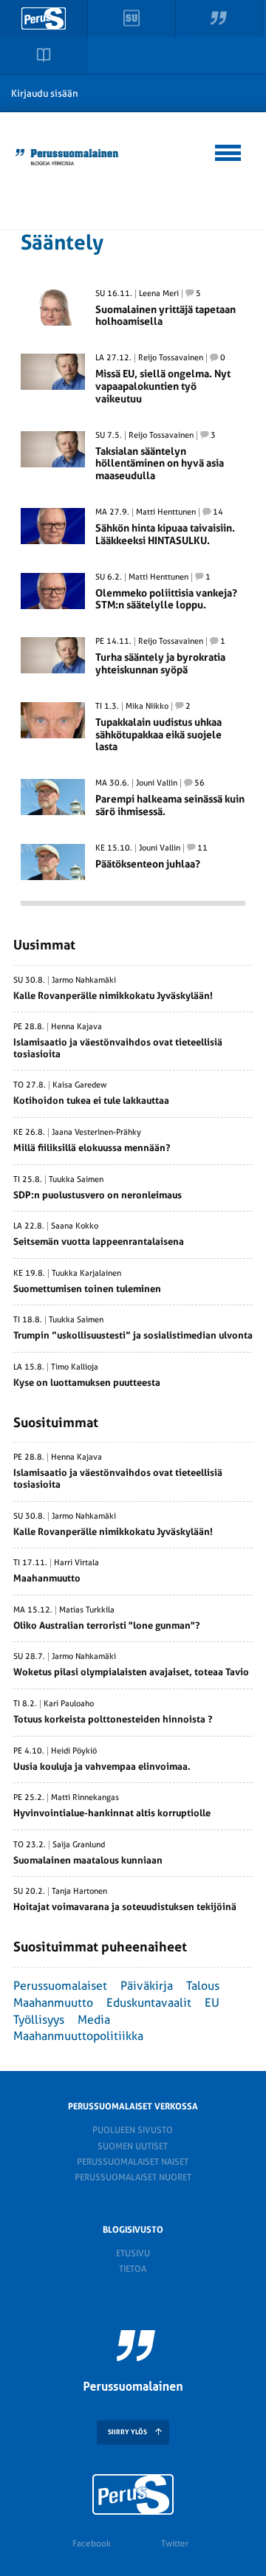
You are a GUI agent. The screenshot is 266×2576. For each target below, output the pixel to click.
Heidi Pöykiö (74, 1751)
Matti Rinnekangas (85, 1798)
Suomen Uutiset (133, 2146)
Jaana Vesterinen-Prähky (96, 1133)
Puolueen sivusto (133, 2130)
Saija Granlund (79, 1845)
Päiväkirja (147, 1986)
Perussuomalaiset (60, 1986)
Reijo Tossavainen (171, 358)
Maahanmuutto (53, 2003)
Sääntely (62, 243)
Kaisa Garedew (80, 1085)
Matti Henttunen (166, 512)
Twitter (175, 2544)
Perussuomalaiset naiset (133, 2162)
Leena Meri (159, 294)
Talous (203, 1986)
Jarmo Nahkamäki (84, 980)
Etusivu (133, 2253)
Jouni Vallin (157, 783)
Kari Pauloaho (69, 1704)
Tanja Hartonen (79, 1892)
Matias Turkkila (87, 1610)
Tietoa (133, 2269)
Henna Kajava (76, 1027)
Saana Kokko (75, 1226)
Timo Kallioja (75, 1367)
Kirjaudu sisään (45, 93)
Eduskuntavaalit (149, 2003)
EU (212, 2003)
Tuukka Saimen (76, 1180)
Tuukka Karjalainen (86, 1274)
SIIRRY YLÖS (127, 2432)
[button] (229, 151)
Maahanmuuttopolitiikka (78, 2036)
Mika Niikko (147, 707)
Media (94, 2020)
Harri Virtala (76, 1563)
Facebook (92, 2544)
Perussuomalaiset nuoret (133, 2177)
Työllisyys (39, 2020)
